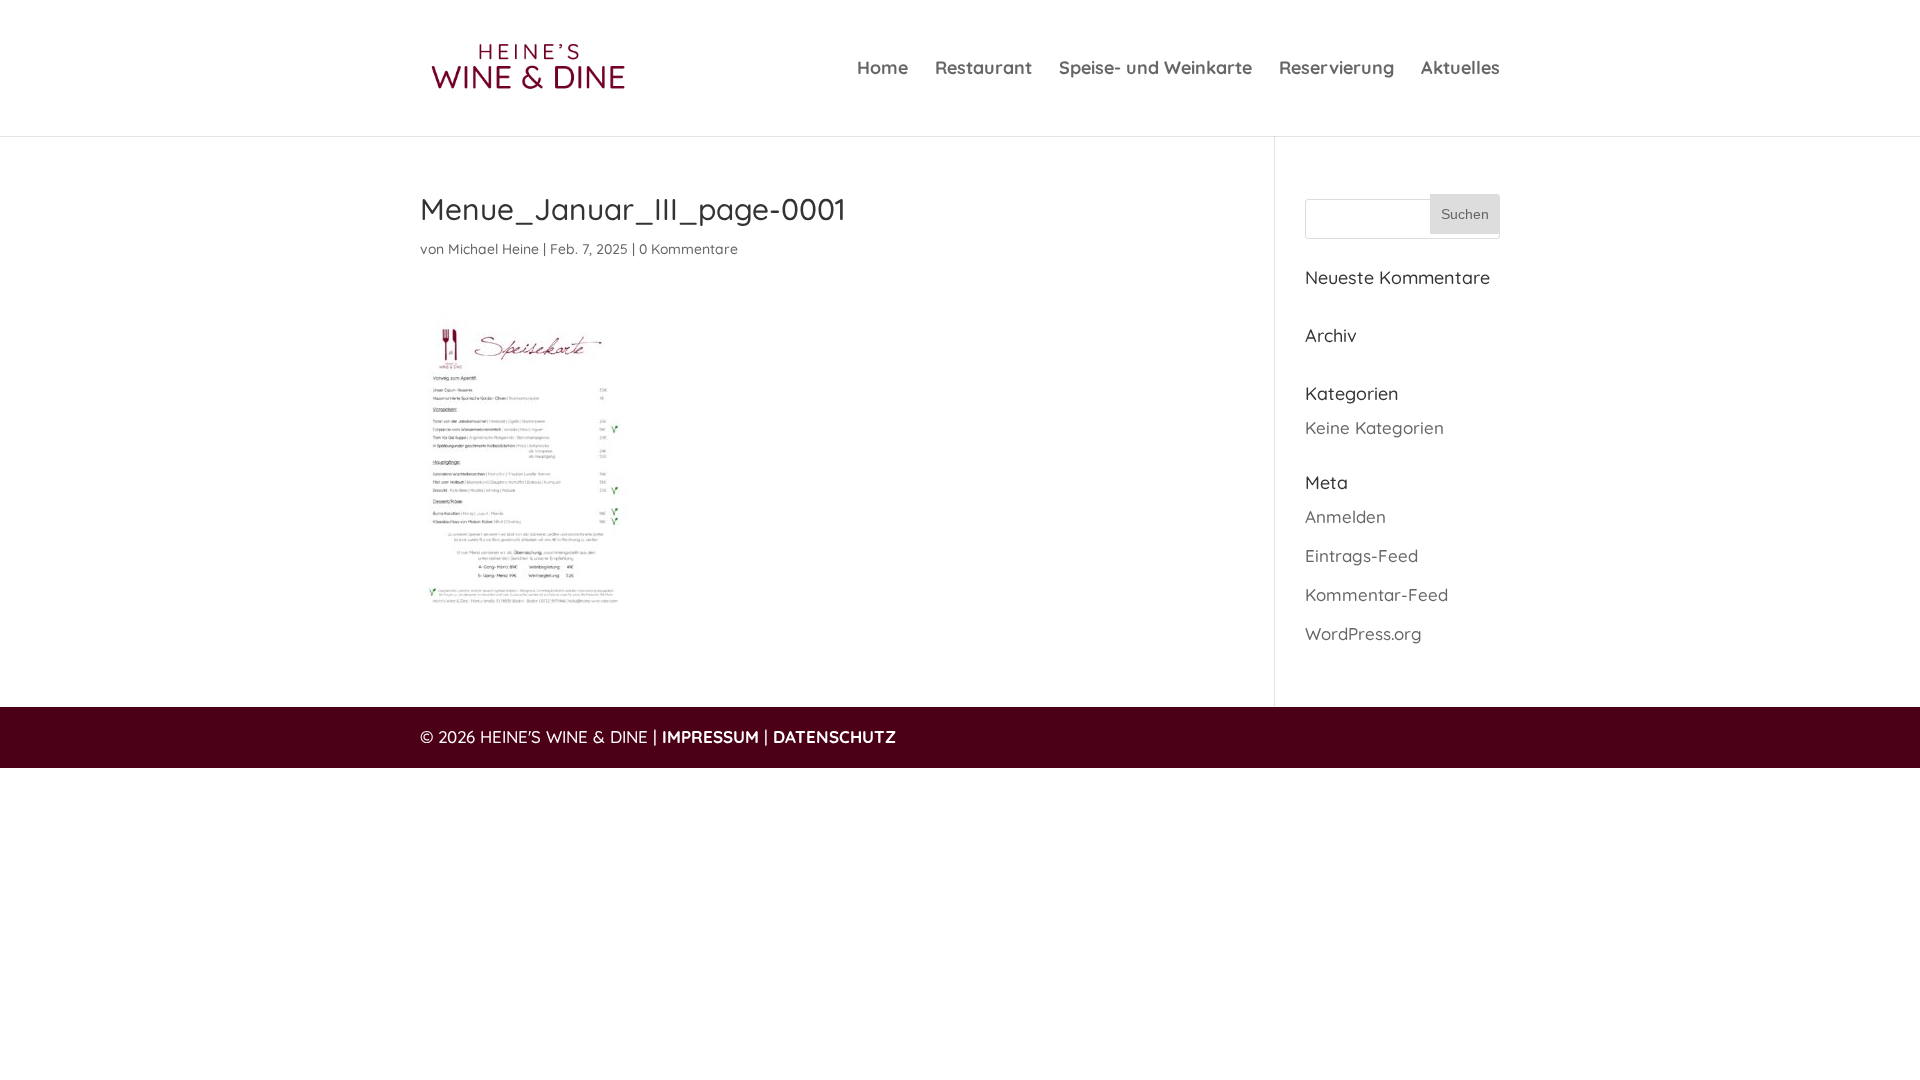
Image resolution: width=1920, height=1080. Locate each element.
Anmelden (1345, 516)
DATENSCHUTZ (834, 736)
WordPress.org (1363, 633)
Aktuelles (1460, 70)
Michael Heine (493, 249)
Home (882, 70)
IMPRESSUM (710, 736)
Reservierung (1336, 70)
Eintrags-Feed (1361, 555)
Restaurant (983, 70)
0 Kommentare (688, 249)
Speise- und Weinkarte (1155, 70)
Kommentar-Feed (1376, 594)
